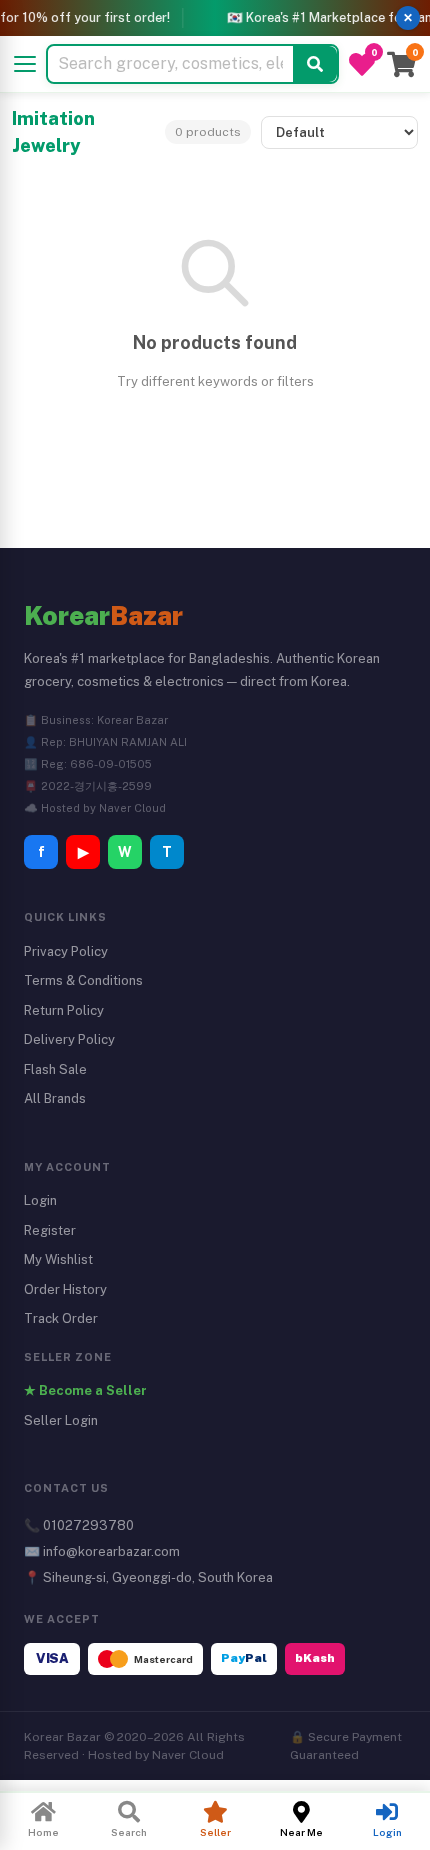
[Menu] (25, 64)
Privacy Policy (66, 951)
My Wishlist (58, 1259)
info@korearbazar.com (111, 1551)
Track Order (61, 1318)
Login (40, 1200)
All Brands (55, 1098)
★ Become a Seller (85, 1390)
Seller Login (61, 1420)
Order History (65, 1289)
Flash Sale (55, 1069)
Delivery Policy (69, 1039)
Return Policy (64, 1010)
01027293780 (88, 1525)
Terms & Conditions (83, 980)
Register (50, 1230)
